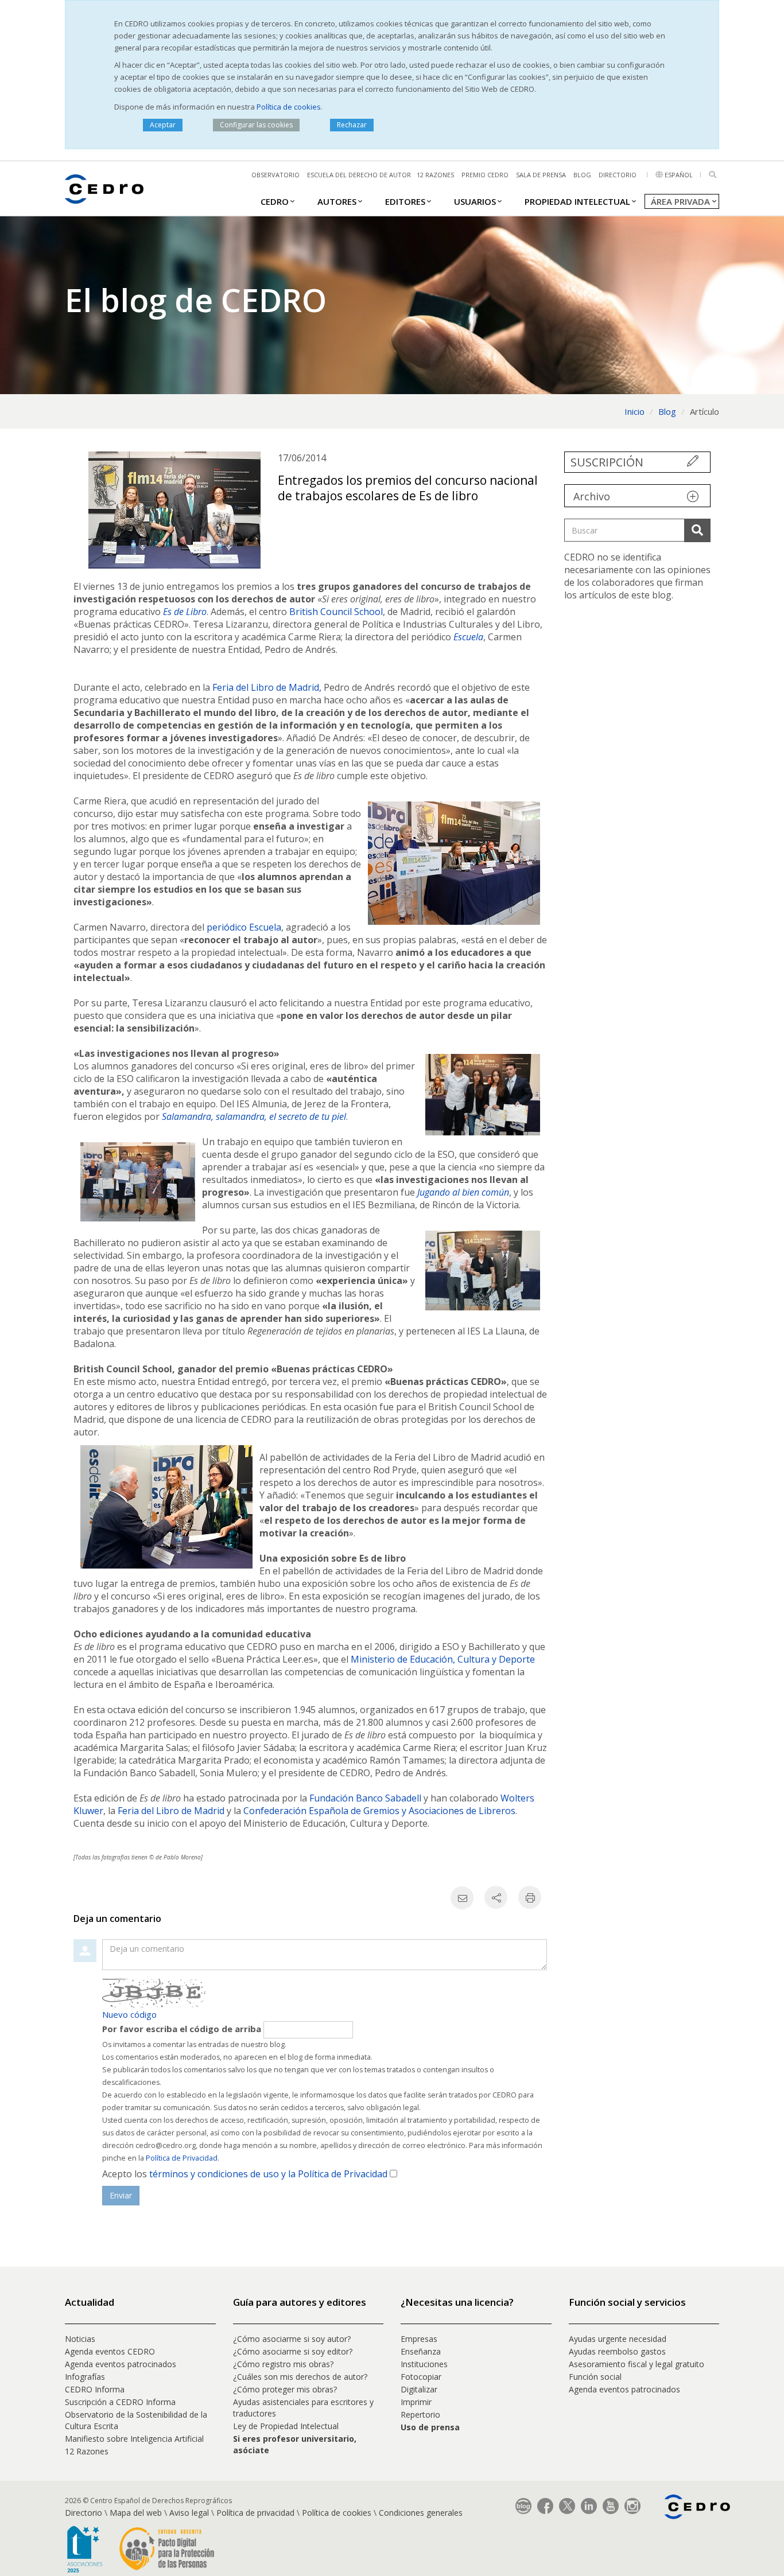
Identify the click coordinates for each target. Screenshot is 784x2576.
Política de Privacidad (182, 2158)
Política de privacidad (255, 2513)
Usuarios (475, 201)
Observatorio (275, 175)
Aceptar (163, 125)
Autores (337, 201)
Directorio (618, 175)
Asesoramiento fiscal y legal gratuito (636, 2364)
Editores (405, 201)
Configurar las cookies (256, 125)
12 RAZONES (435, 175)
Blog (582, 175)
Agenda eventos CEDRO (110, 2351)
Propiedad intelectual (577, 201)
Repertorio (420, 2414)
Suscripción (607, 462)
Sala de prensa (541, 175)
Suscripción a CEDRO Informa (120, 2402)
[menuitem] (275, 201)
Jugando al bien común (463, 1192)
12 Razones (87, 2451)
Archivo (592, 496)
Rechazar (352, 125)
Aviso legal (189, 2513)
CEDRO (275, 201)
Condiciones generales (421, 2513)
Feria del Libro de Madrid (171, 1811)
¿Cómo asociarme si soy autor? (292, 2339)
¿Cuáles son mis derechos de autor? (300, 2377)
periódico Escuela (244, 927)
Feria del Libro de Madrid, (267, 687)
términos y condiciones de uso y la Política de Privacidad (268, 2174)
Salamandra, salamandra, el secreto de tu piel (254, 1116)
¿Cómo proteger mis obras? (285, 2389)
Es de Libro (185, 612)
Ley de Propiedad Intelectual (286, 2426)
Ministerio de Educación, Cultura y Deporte (443, 1659)
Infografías (85, 2377)
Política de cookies (289, 107)
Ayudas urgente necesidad (618, 2339)
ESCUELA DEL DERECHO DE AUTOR (359, 175)
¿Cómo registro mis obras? (283, 2364)
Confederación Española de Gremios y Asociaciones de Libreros (379, 1811)
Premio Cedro (485, 175)
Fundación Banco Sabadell (365, 1798)
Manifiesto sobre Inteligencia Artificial (134, 2439)
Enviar (121, 2195)
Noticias (80, 2339)
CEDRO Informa (95, 2389)
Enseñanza (421, 2351)
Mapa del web (136, 2513)
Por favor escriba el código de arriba (182, 2029)
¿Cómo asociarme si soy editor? (293, 2351)
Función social (595, 2377)
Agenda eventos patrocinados (121, 2364)
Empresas (419, 2339)
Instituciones (424, 2364)
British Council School (336, 612)
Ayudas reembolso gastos (617, 2351)
